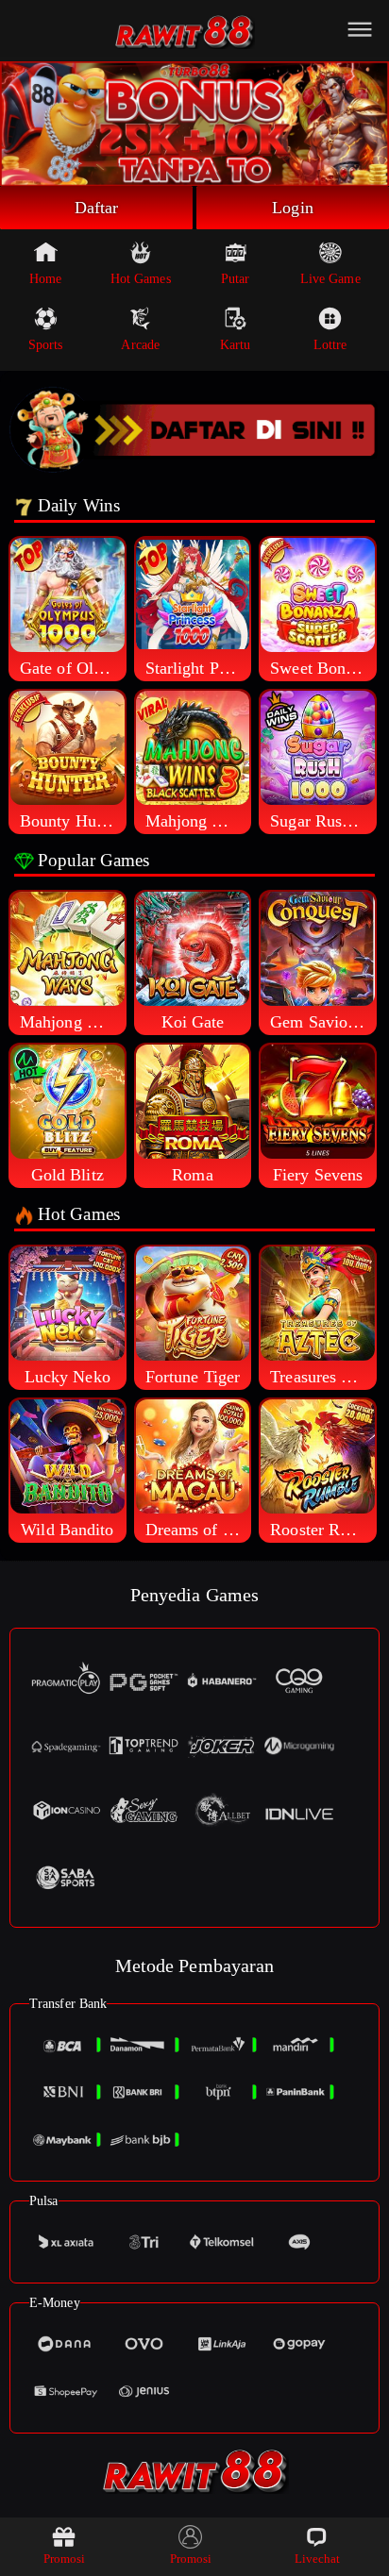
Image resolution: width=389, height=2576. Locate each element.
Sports (46, 345)
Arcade (140, 345)
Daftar (97, 208)
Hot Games (141, 279)
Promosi (65, 2559)
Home (45, 279)
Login (293, 208)
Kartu (236, 345)
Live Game (330, 279)
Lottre (330, 345)
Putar (236, 279)
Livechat (318, 2559)
